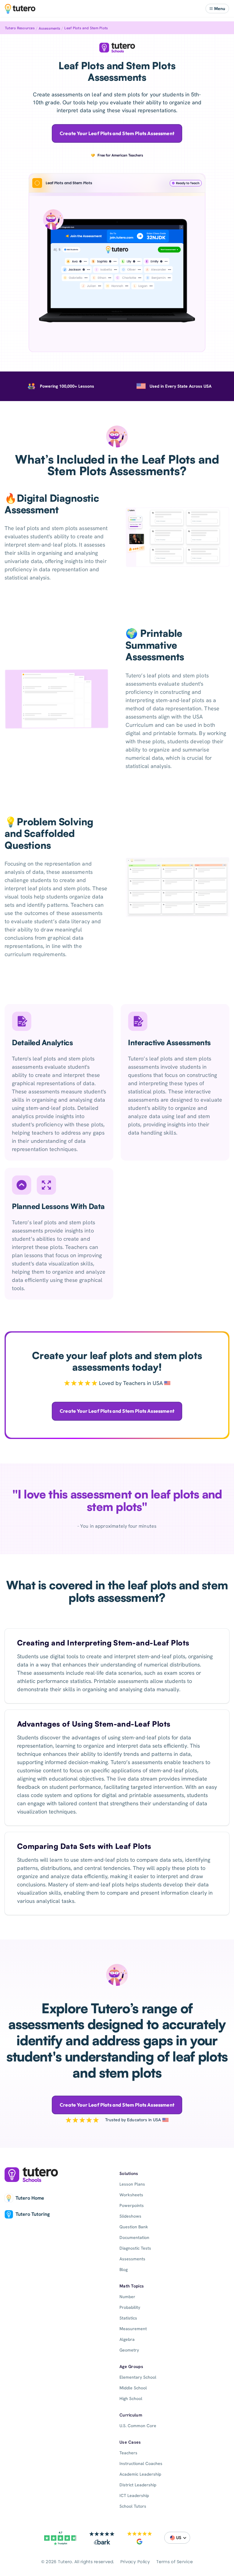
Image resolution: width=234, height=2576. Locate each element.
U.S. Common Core (138, 2426)
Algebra (127, 2339)
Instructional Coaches (141, 2463)
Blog (124, 2269)
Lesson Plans (132, 2184)
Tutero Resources (20, 28)
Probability (130, 2307)
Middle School (133, 2388)
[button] (217, 9)
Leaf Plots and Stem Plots (86, 28)
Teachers (128, 2453)
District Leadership (138, 2485)
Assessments (50, 28)
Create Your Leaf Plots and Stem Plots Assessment (117, 133)
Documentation (134, 2237)
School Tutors (133, 2506)
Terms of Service (175, 2562)
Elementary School (138, 2377)
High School (131, 2398)
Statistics (128, 2318)
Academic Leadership (140, 2474)
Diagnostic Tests (135, 2248)
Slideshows (130, 2216)
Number (127, 2297)
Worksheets (131, 2195)
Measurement (133, 2329)
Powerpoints (132, 2205)
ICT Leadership (134, 2495)
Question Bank (134, 2227)
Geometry (129, 2350)
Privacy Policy (135, 2562)
